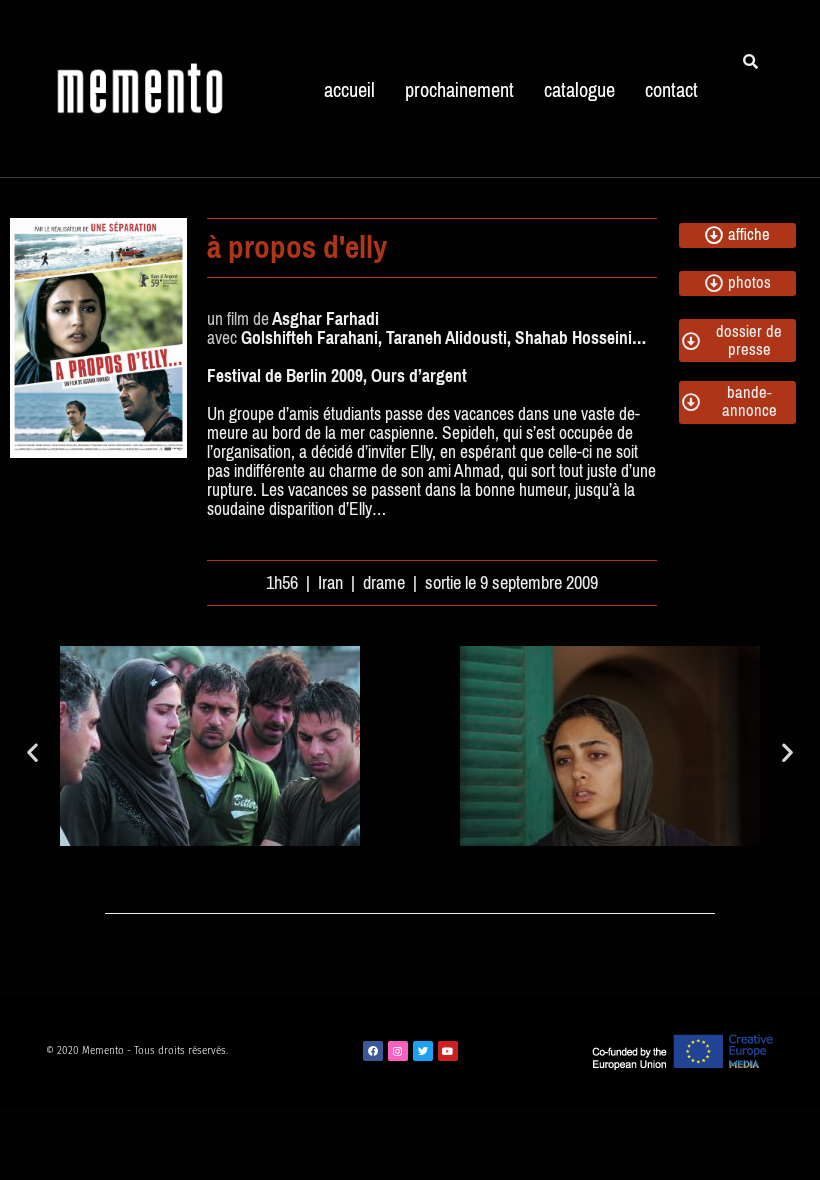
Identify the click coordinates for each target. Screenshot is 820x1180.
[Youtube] (448, 1051)
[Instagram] (398, 1051)
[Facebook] (373, 1051)
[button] (32, 751)
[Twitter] (423, 1051)
